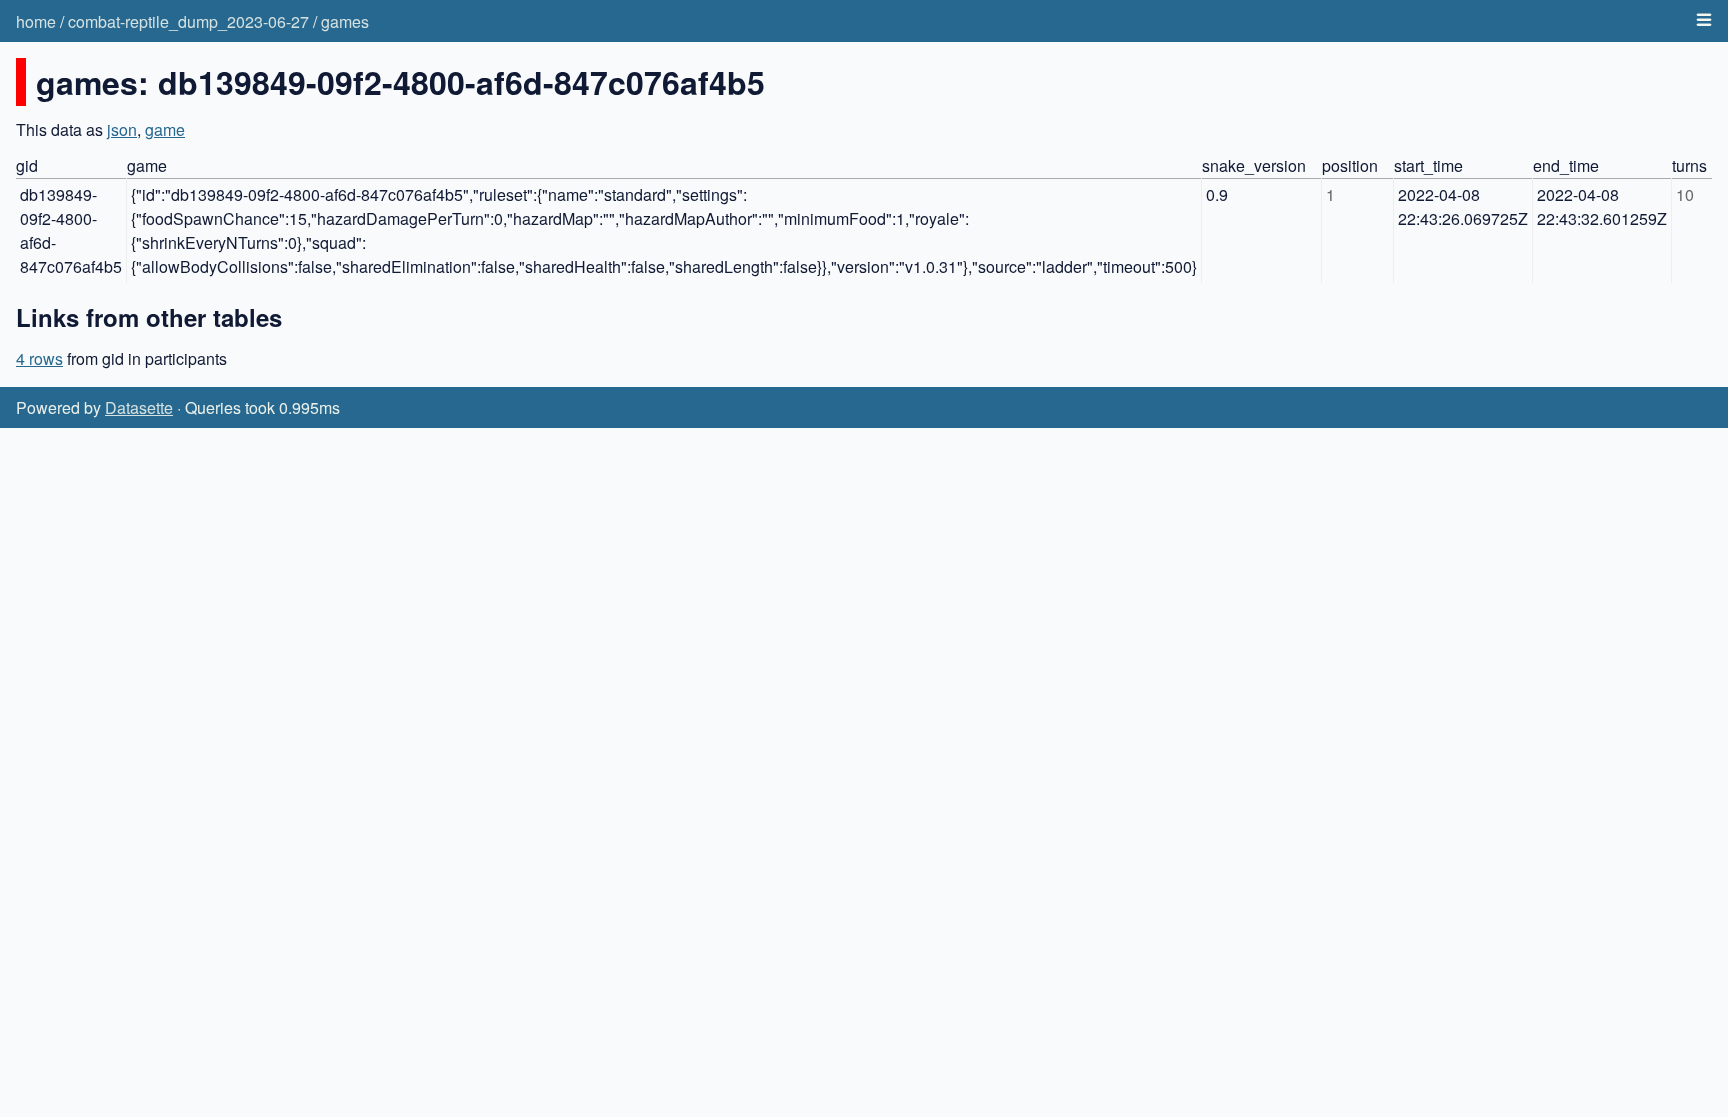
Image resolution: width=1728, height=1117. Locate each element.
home (36, 21)
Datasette (139, 407)
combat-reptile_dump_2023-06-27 (188, 21)
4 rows (39, 358)
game (165, 129)
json (122, 129)
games (345, 21)
